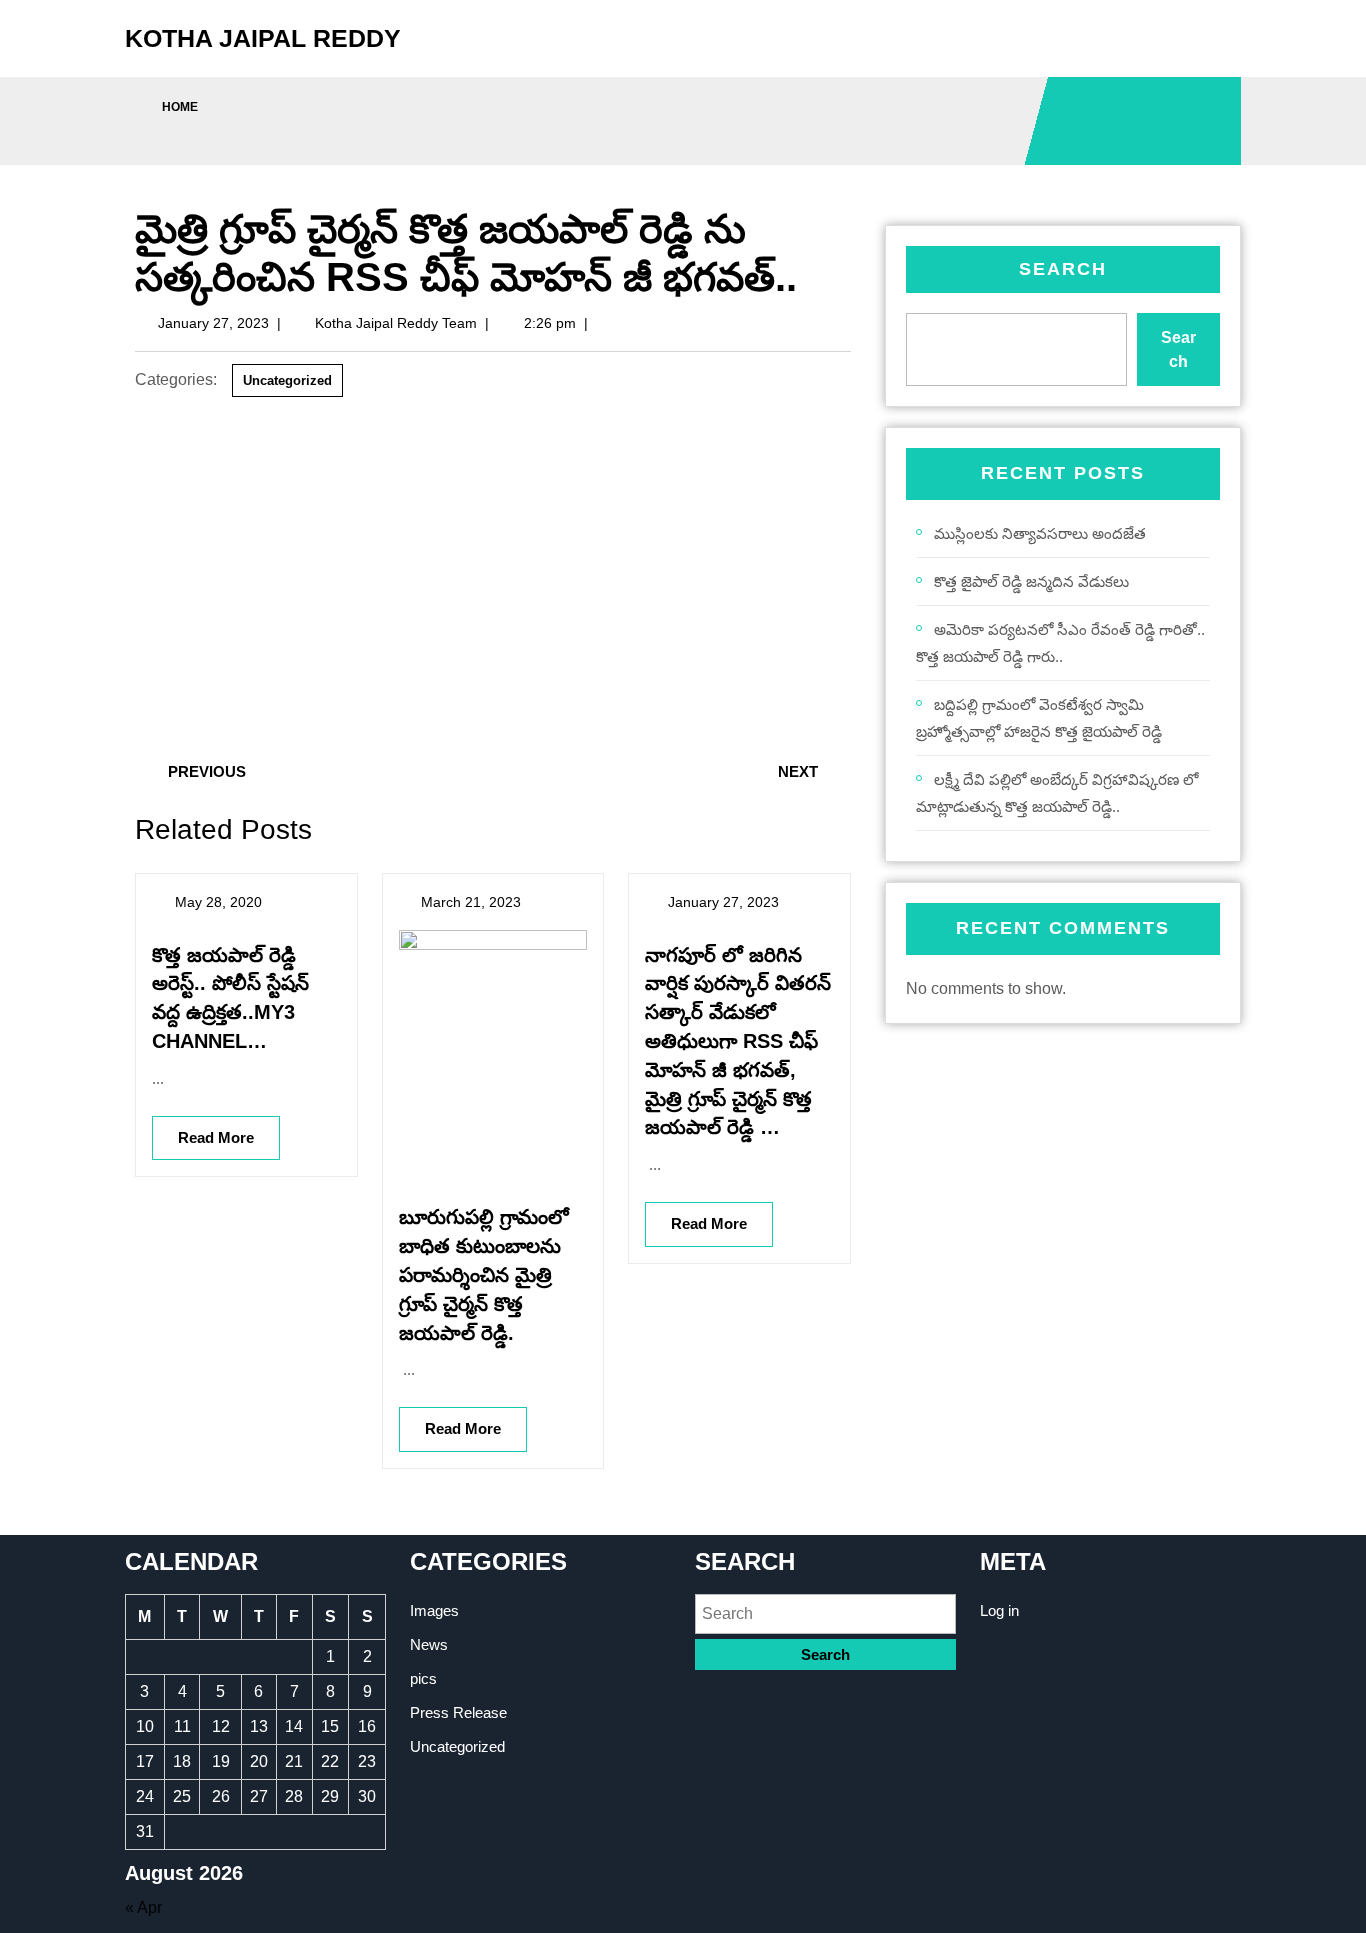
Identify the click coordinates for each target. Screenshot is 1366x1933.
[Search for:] (825, 1613)
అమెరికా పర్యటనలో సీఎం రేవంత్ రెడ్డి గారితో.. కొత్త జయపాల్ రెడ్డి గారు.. (1060, 643)
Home (180, 107)
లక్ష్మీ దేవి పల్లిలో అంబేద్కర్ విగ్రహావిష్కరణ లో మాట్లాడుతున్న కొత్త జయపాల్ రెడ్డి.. (1057, 793)
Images (434, 1610)
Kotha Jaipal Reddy (263, 38)
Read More (203, 1131)
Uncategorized (287, 380)
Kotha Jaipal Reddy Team (396, 323)
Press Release (458, 1712)
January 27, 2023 (213, 323)
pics (423, 1678)
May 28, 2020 (218, 902)
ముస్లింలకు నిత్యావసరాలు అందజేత (1040, 533)
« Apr (143, 1907)
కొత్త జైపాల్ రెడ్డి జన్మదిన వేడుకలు (1031, 581)
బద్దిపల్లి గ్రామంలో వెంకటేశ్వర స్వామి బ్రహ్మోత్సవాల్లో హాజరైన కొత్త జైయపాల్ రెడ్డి (1039, 718)
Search (1063, 269)
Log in (999, 1610)
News (429, 1644)
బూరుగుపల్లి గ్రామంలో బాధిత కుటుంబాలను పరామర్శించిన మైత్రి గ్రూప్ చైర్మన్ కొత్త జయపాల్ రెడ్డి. (484, 1274)
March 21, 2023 (471, 902)
